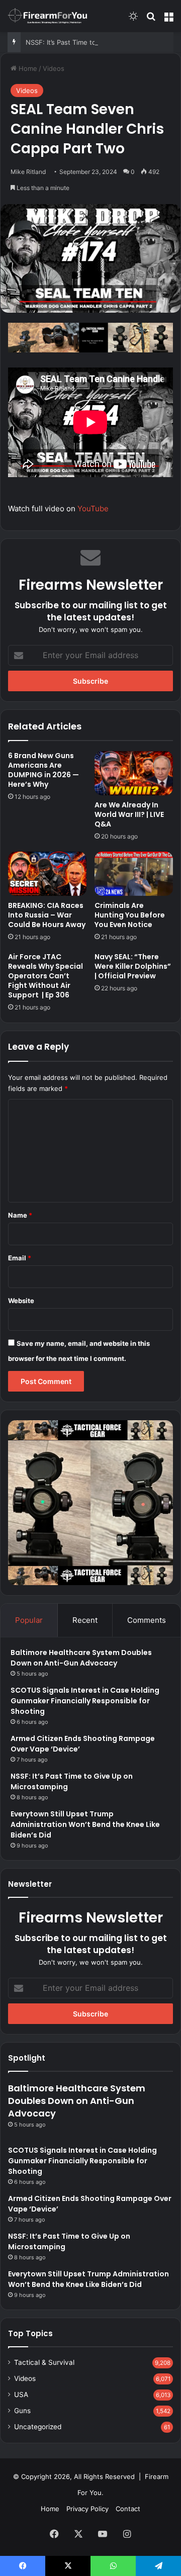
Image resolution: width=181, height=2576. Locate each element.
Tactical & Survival (44, 2362)
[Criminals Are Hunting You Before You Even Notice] (134, 874)
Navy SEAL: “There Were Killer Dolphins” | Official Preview (133, 966)
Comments (147, 1620)
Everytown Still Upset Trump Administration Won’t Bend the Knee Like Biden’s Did (85, 1824)
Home (27, 68)
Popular (29, 1620)
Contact (128, 2509)
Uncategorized (38, 2427)
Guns (22, 2411)
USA (21, 2395)
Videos (54, 68)
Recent (85, 1620)
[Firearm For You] (48, 16)
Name (20, 1215)
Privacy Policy (87, 2509)
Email (20, 1258)
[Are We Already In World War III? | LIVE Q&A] (134, 773)
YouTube (93, 509)
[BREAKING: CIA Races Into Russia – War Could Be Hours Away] (47, 874)
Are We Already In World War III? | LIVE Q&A (129, 814)
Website (21, 1301)
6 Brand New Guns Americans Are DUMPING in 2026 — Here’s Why (43, 770)
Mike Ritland (28, 172)
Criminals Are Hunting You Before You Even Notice (130, 915)
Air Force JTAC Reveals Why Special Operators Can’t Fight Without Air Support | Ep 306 (46, 976)
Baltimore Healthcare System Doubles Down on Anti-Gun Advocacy (81, 1658)
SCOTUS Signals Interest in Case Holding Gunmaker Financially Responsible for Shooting (85, 1701)
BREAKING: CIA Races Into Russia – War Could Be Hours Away (47, 915)
